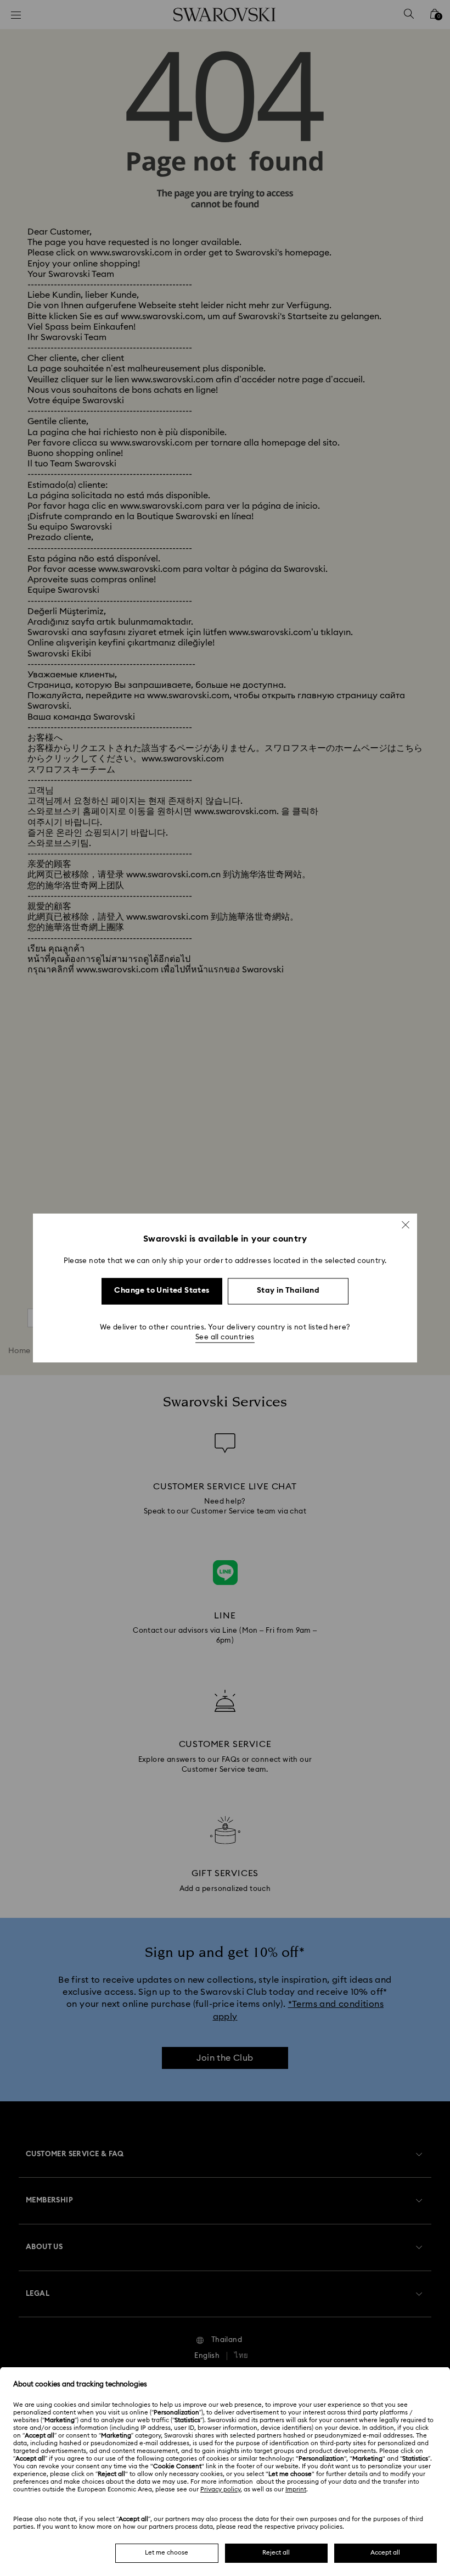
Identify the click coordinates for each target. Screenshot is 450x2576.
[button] (406, 1225)
